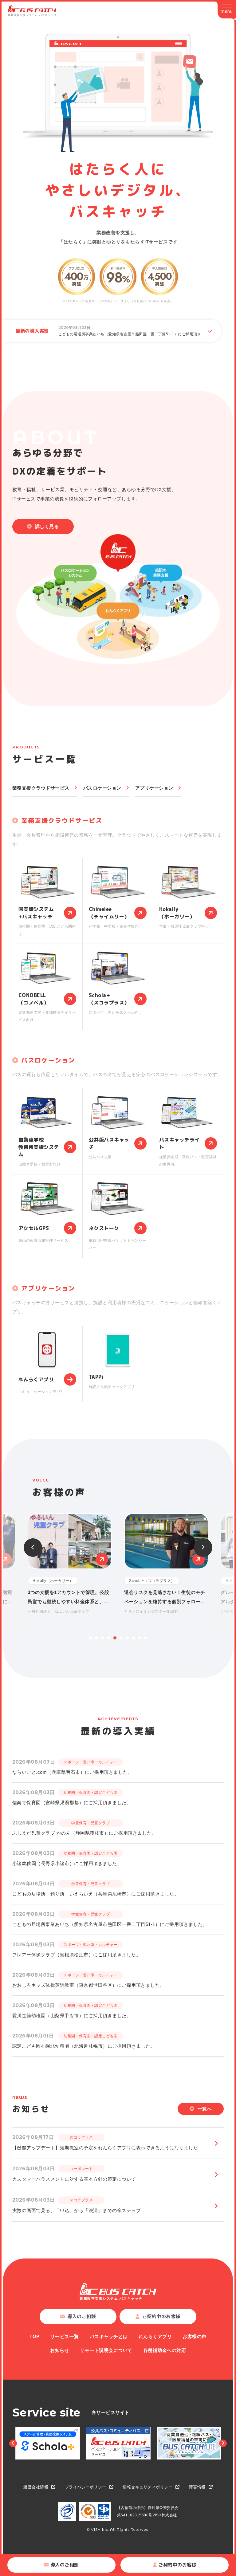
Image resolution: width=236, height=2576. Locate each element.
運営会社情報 (36, 2487)
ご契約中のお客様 (177, 2565)
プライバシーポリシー (86, 2487)
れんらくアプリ (155, 2336)
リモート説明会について (106, 2350)
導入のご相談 (65, 2565)
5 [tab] (115, 1638)
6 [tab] (121, 1638)
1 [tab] (90, 1638)
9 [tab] (140, 1638)
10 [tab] (146, 1638)
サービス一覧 (65, 2336)
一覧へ (205, 2109)
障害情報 (197, 2487)
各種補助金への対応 (165, 2350)
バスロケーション (102, 788)
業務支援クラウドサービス (41, 788)
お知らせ (60, 2350)
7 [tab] (127, 1638)
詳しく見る (47, 526)
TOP (35, 2336)
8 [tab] (133, 1638)
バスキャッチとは (109, 2336)
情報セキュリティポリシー (147, 2487)
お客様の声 (195, 2336)
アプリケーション (154, 788)
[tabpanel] (166, 1564)
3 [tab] (103, 1638)
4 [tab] (109, 1638)
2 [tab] (96, 1638)
